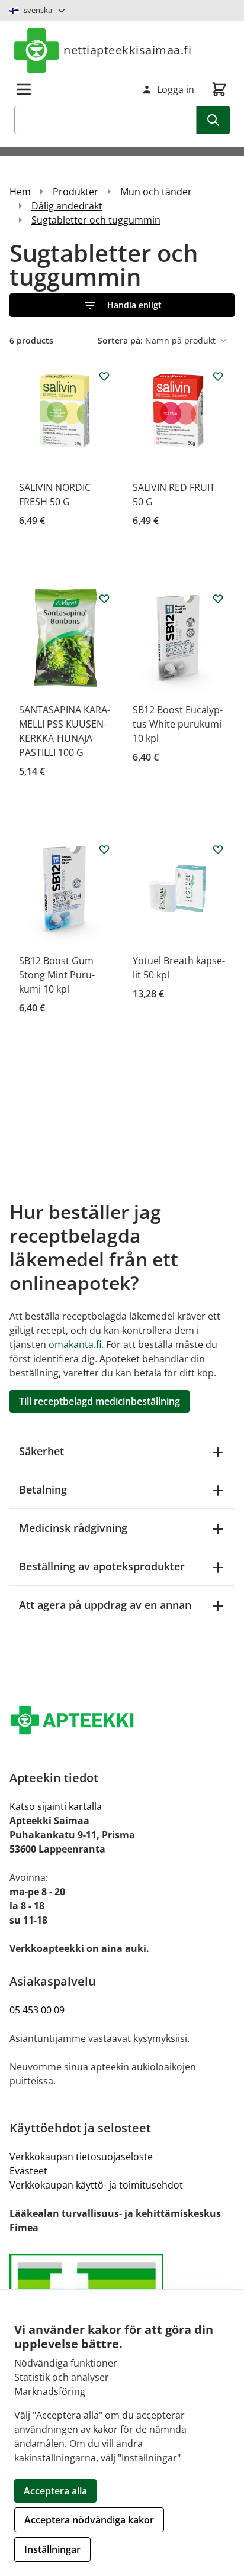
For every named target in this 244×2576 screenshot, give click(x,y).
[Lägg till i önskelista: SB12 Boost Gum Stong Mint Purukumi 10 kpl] (104, 849)
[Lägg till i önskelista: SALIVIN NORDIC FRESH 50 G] (104, 376)
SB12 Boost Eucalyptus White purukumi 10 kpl (178, 724)
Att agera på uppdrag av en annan (105, 1605)
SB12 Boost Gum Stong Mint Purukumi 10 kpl (57, 975)
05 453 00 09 (37, 2010)
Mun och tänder (156, 192)
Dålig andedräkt (67, 206)
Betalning (43, 1489)
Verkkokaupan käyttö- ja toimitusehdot (96, 2185)
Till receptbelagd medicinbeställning (99, 1401)
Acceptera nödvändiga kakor (89, 2520)
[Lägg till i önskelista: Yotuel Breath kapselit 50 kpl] (218, 849)
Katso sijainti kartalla (56, 1806)
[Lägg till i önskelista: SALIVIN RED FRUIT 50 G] (218, 376)
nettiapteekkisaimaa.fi (127, 50)
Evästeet (28, 2171)
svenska (38, 10)
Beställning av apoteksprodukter (102, 1566)
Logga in (176, 89)
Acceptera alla (55, 2491)
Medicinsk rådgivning (73, 1528)
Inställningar (52, 2549)
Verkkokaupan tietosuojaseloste (81, 2157)
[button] (122, 305)
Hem (20, 192)
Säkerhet (41, 1451)
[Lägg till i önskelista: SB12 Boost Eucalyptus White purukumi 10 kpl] (218, 599)
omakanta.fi (75, 1344)
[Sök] (213, 120)
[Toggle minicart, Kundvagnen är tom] (219, 89)
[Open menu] (24, 89)
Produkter (76, 192)
